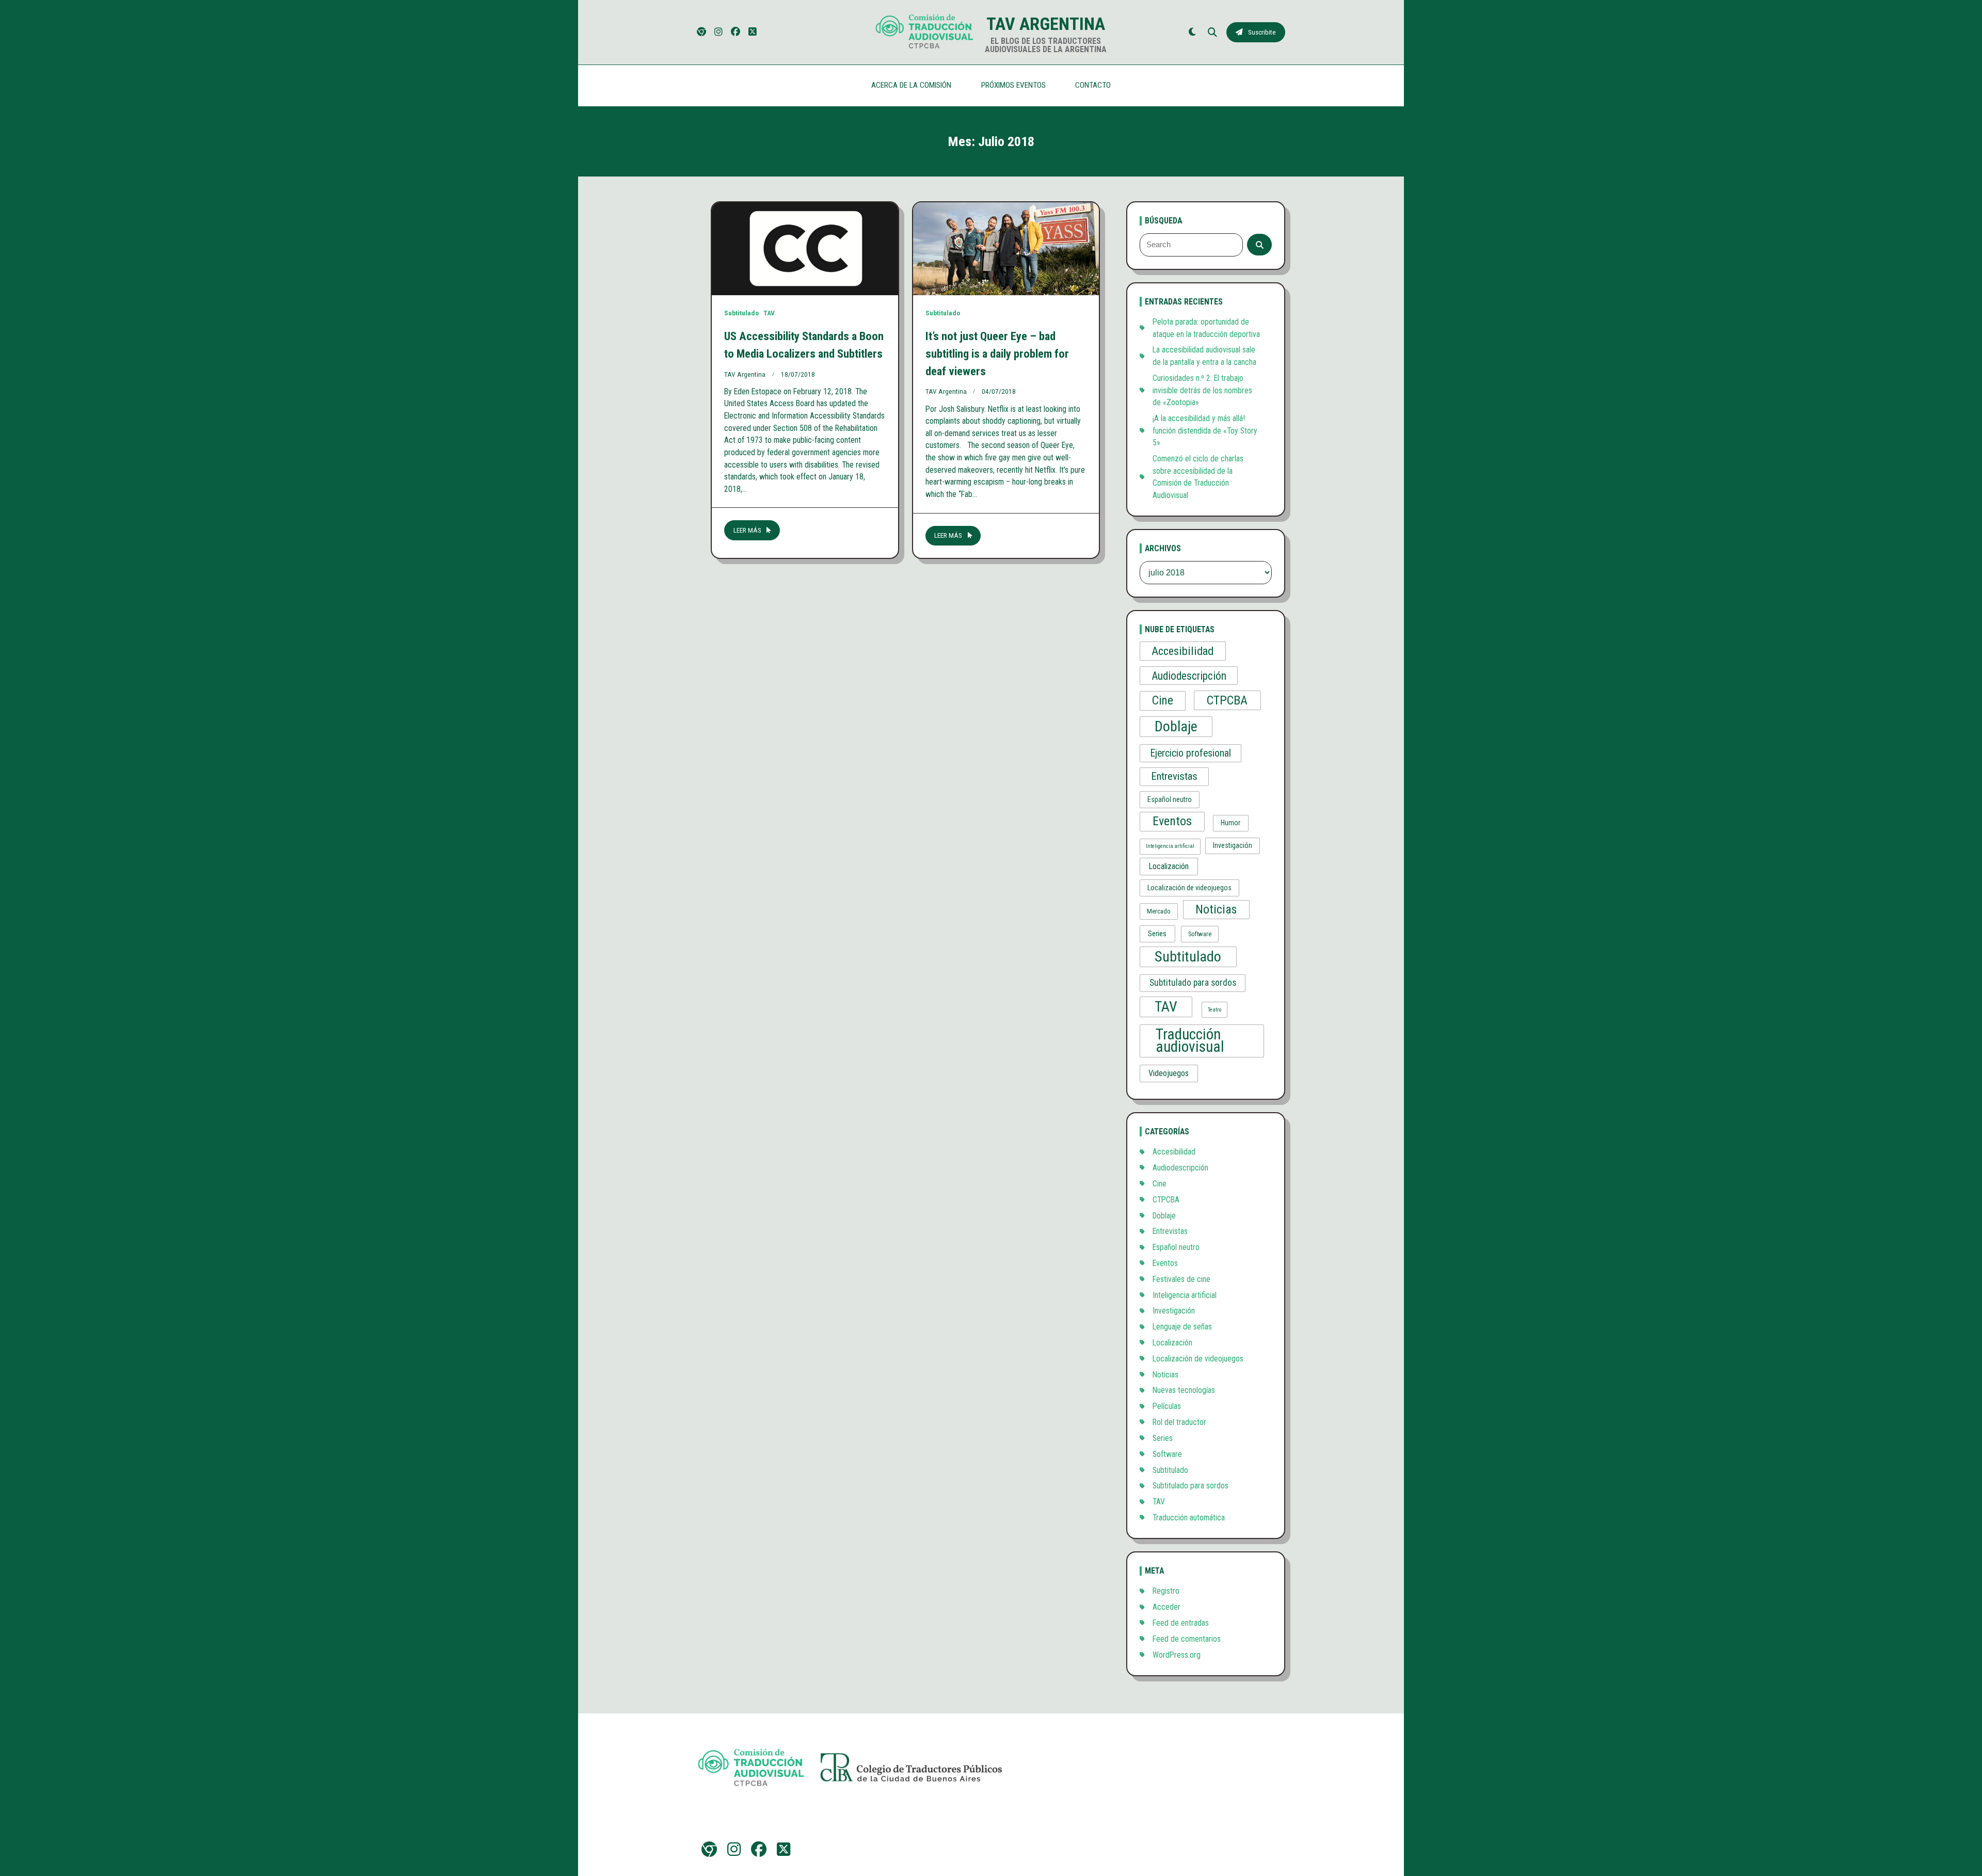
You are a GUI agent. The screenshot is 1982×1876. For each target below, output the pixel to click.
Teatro (1214, 1010)
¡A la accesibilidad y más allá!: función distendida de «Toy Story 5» (1205, 430)
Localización (1169, 866)
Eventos (1172, 821)
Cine (1163, 701)
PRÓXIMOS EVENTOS (1013, 85)
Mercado (1159, 911)
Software (1200, 934)
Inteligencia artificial (1170, 846)
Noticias (1216, 909)
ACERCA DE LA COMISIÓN (911, 85)
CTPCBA (1227, 700)
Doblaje (1176, 726)
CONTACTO (1093, 85)
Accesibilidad (1182, 651)
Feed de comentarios (1187, 1639)
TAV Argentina (1046, 24)
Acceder (1166, 1607)
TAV (769, 313)
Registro (1166, 1591)
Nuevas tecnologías (1184, 1390)
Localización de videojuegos (1189, 888)
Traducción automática (1189, 1518)
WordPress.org (1177, 1655)
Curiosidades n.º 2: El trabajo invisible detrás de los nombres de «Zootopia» (1202, 390)
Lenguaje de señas (1182, 1327)
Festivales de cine (1181, 1279)
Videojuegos (1169, 1073)
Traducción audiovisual (1190, 1040)
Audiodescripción (1189, 676)
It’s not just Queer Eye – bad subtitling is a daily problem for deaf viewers (997, 354)
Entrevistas (1174, 776)
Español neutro (1170, 799)
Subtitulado (741, 313)
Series (1157, 934)
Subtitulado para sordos (1193, 983)
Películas (1167, 1406)
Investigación (1233, 845)
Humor (1230, 823)
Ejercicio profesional (1191, 753)
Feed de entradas (1181, 1623)
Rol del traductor (1179, 1422)
